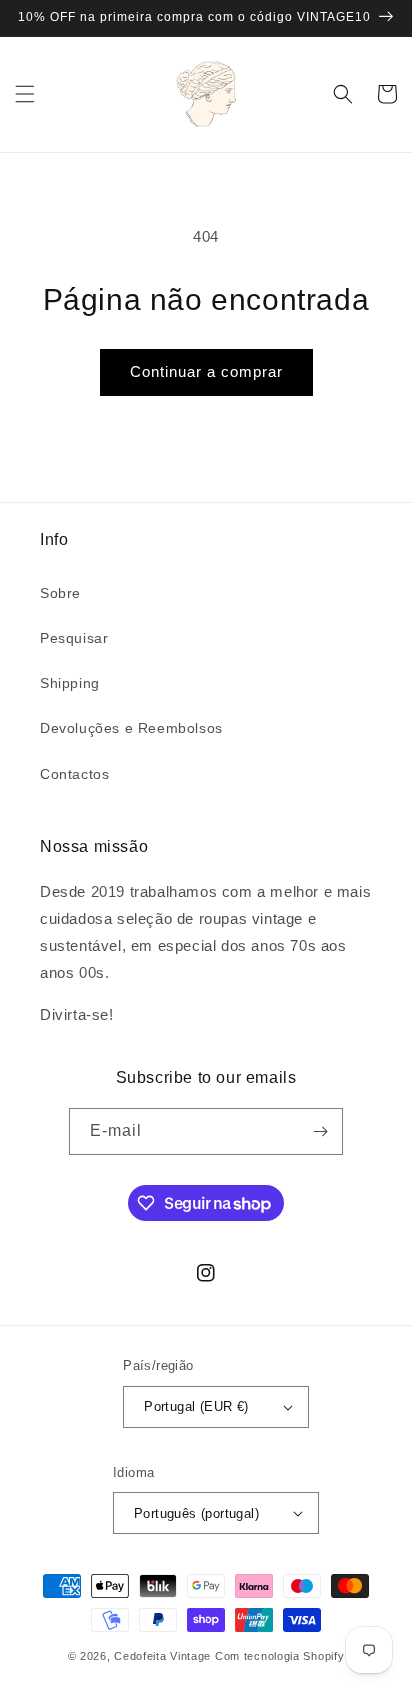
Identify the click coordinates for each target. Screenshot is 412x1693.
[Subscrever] (320, 1131)
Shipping (70, 683)
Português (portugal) (196, 1513)
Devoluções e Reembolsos (131, 728)
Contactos (74, 774)
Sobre (60, 593)
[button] (25, 94)
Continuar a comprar (206, 371)
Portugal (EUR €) (196, 1406)
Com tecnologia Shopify (279, 1656)
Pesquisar (74, 638)
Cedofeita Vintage (162, 1656)
